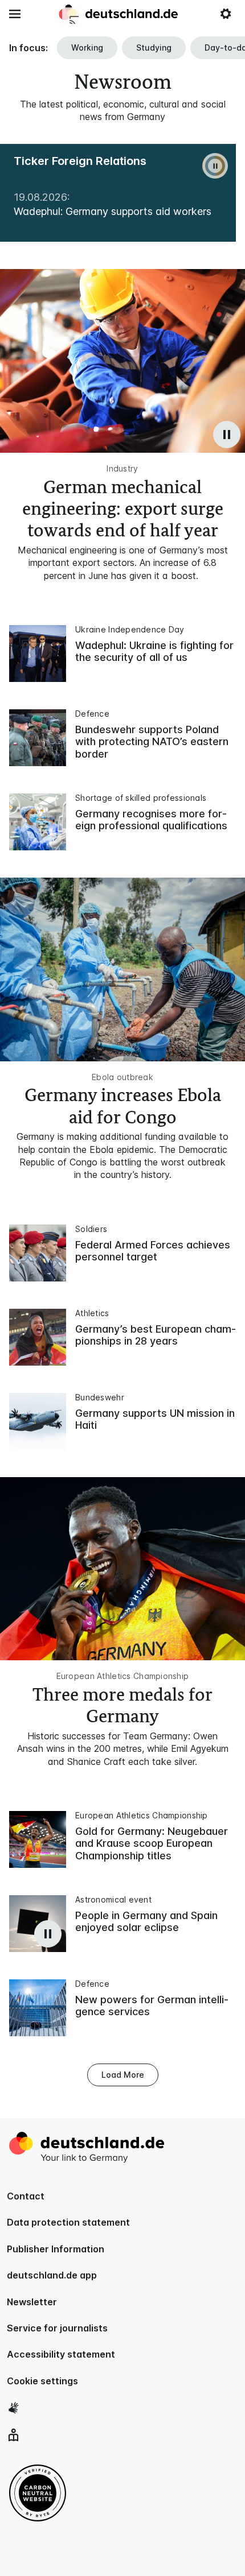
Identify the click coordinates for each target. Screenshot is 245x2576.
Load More (123, 2075)
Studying (154, 47)
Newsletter (32, 2302)
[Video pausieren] (227, 435)
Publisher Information (56, 2249)
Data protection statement (68, 2222)
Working (87, 47)
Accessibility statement (61, 2354)
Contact (26, 2196)
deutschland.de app (52, 2275)
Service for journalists (57, 2328)
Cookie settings (42, 2381)
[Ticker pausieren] (215, 166)
